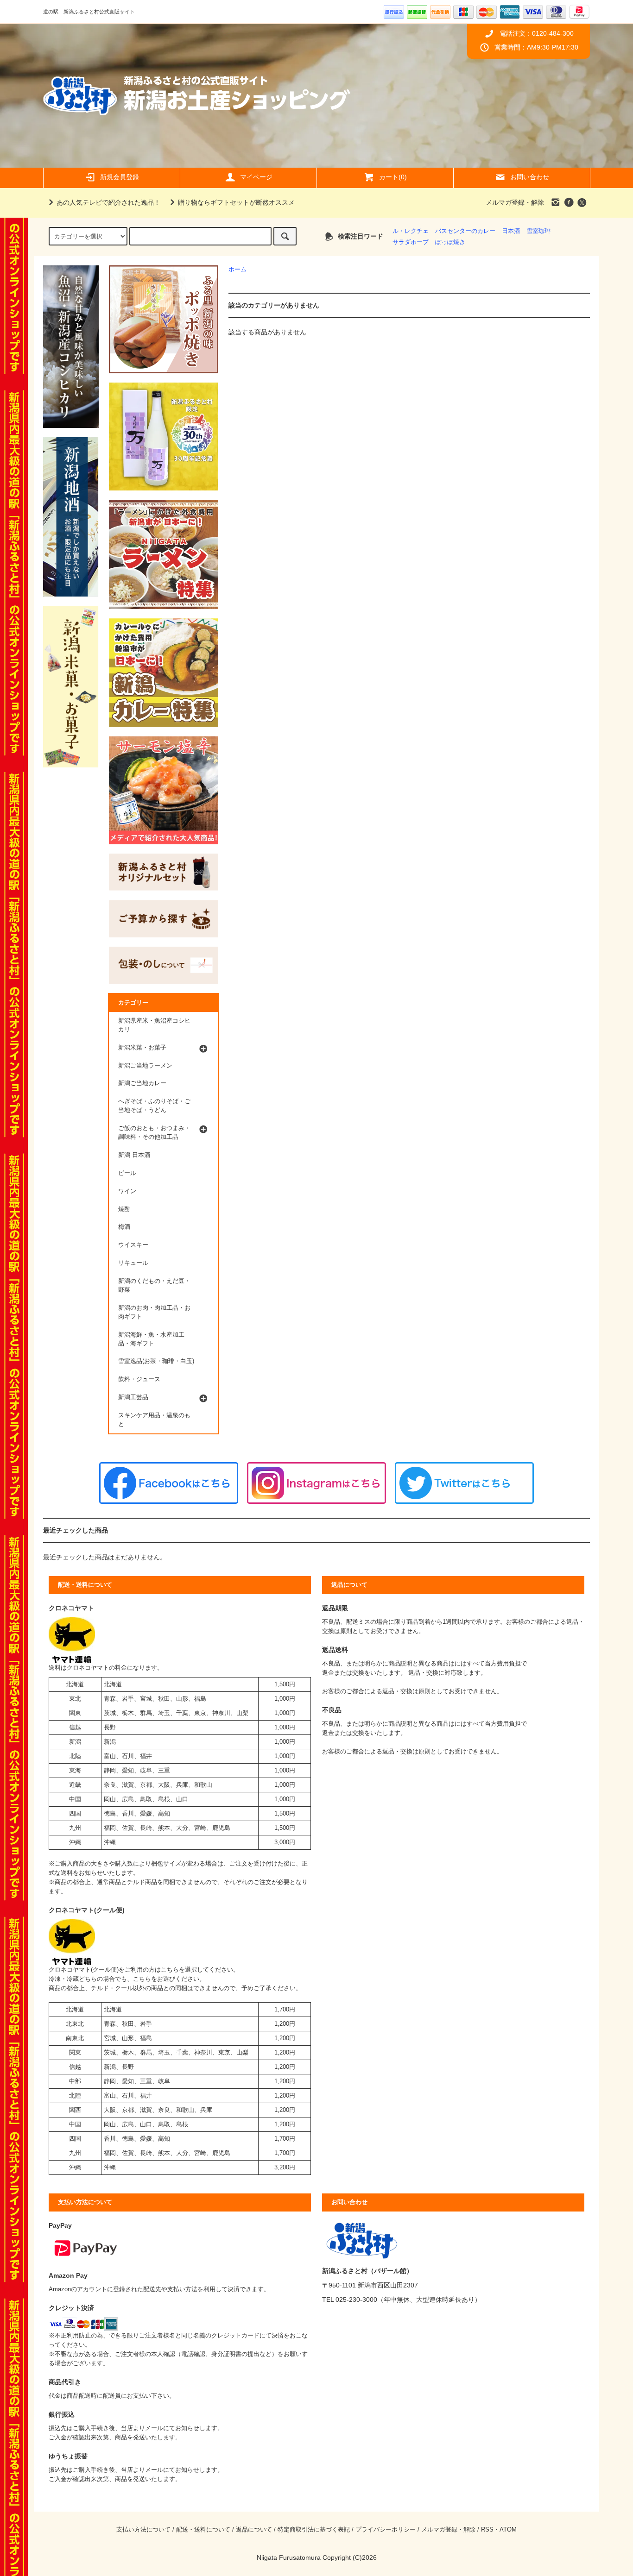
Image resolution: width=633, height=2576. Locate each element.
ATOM (508, 2530)
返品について (254, 2530)
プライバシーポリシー (386, 2530)
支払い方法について (143, 2530)
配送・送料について (203, 2530)
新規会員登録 (120, 177)
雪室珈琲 (538, 231)
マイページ (256, 177)
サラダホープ (411, 242)
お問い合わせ (530, 177)
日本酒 (511, 231)
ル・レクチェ (411, 231)
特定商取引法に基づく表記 (314, 2530)
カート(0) (393, 177)
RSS (487, 2530)
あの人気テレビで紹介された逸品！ (108, 202)
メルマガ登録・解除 (515, 202)
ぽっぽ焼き (450, 242)
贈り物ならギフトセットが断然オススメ (236, 202)
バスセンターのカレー (465, 231)
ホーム (237, 270)
